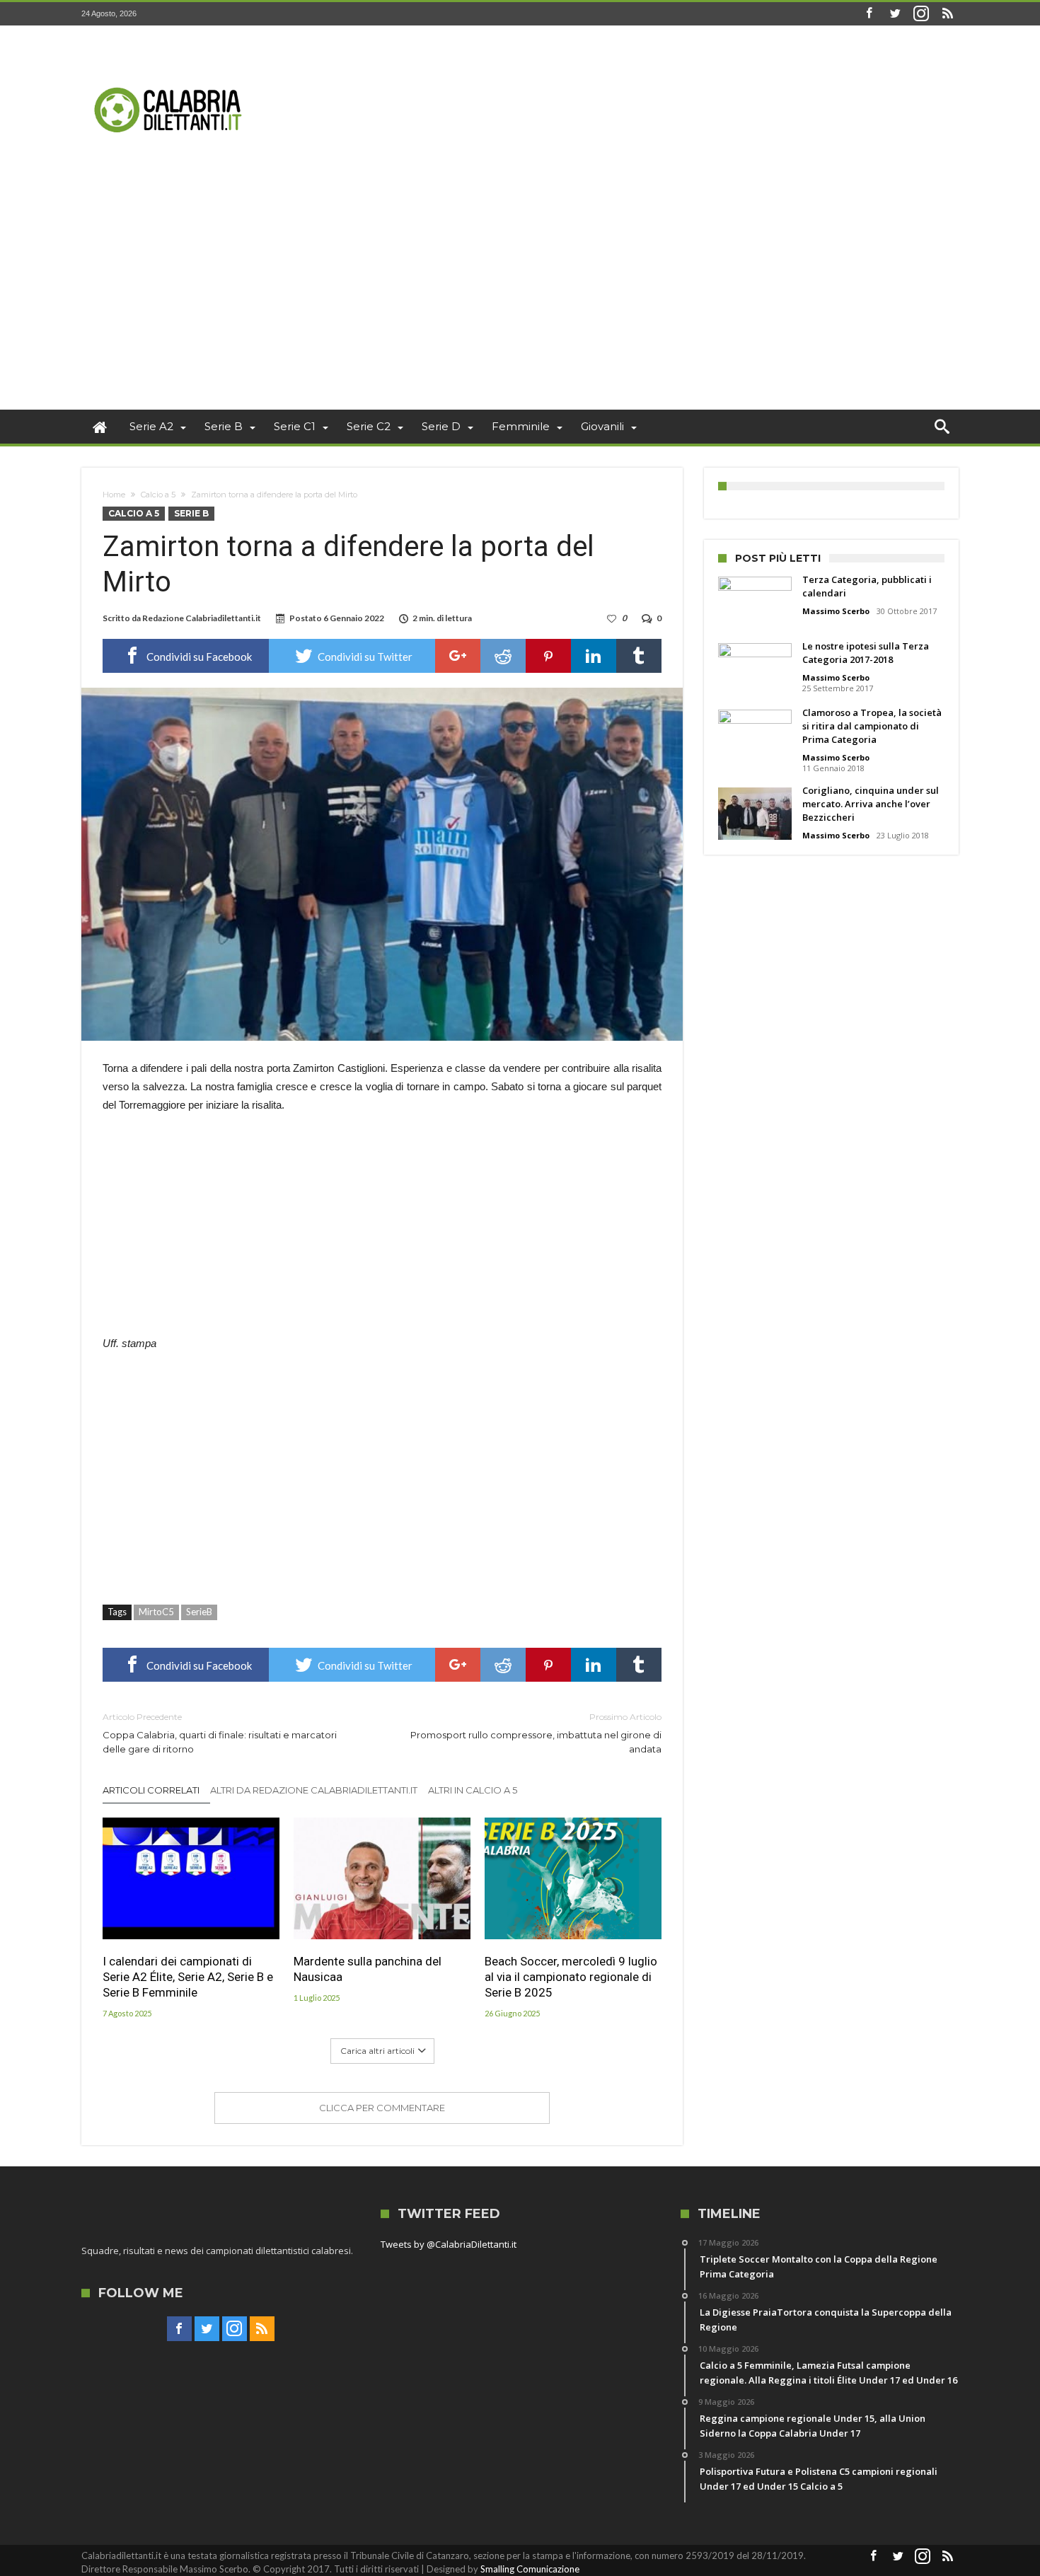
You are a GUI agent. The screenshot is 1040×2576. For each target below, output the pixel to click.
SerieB (199, 1612)
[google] (458, 656)
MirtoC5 (156, 1612)
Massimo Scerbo (836, 611)
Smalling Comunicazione (530, 2569)
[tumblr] (639, 656)
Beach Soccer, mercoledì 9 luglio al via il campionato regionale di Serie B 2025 (571, 1977)
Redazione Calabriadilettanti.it (202, 618)
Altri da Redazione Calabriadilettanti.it (314, 1790)
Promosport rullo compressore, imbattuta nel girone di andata (536, 1733)
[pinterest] (548, 656)
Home (114, 495)
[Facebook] (869, 14)
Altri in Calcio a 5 (473, 1790)
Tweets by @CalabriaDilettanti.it (449, 2244)
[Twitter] (895, 14)
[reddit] (503, 656)
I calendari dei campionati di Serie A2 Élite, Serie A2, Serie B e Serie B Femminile (188, 1977)
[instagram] (921, 14)
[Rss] (947, 14)
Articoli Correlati (151, 1790)
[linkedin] (594, 656)
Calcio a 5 (158, 495)
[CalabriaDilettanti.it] (170, 46)
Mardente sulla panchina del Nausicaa (368, 1969)
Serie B (191, 513)
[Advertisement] (520, 304)
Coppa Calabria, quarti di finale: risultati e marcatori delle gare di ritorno (220, 1733)
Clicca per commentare (382, 2108)
